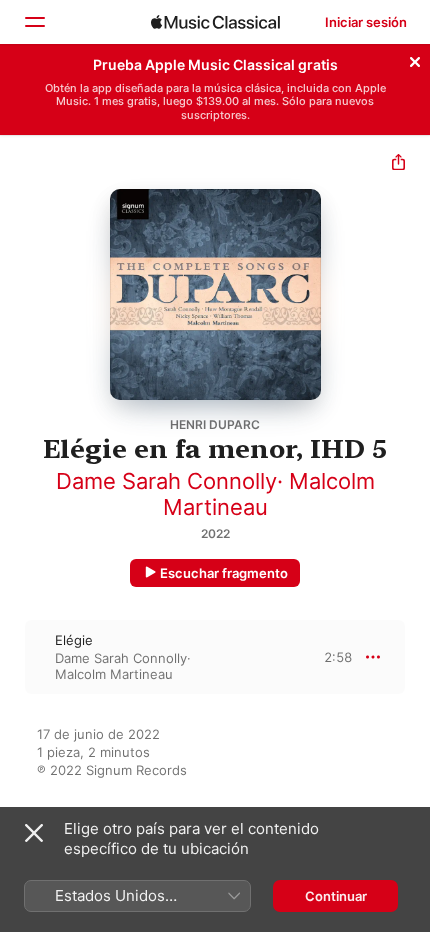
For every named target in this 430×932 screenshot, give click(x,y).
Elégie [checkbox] (74, 640)
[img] (215, 22)
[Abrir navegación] (34, 22)
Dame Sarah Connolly (166, 481)
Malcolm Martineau (114, 674)
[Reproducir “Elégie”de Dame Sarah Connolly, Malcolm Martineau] (13, 657)
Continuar (336, 896)
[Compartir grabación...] (398, 164)
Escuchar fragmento (224, 573)
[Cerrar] (415, 59)
